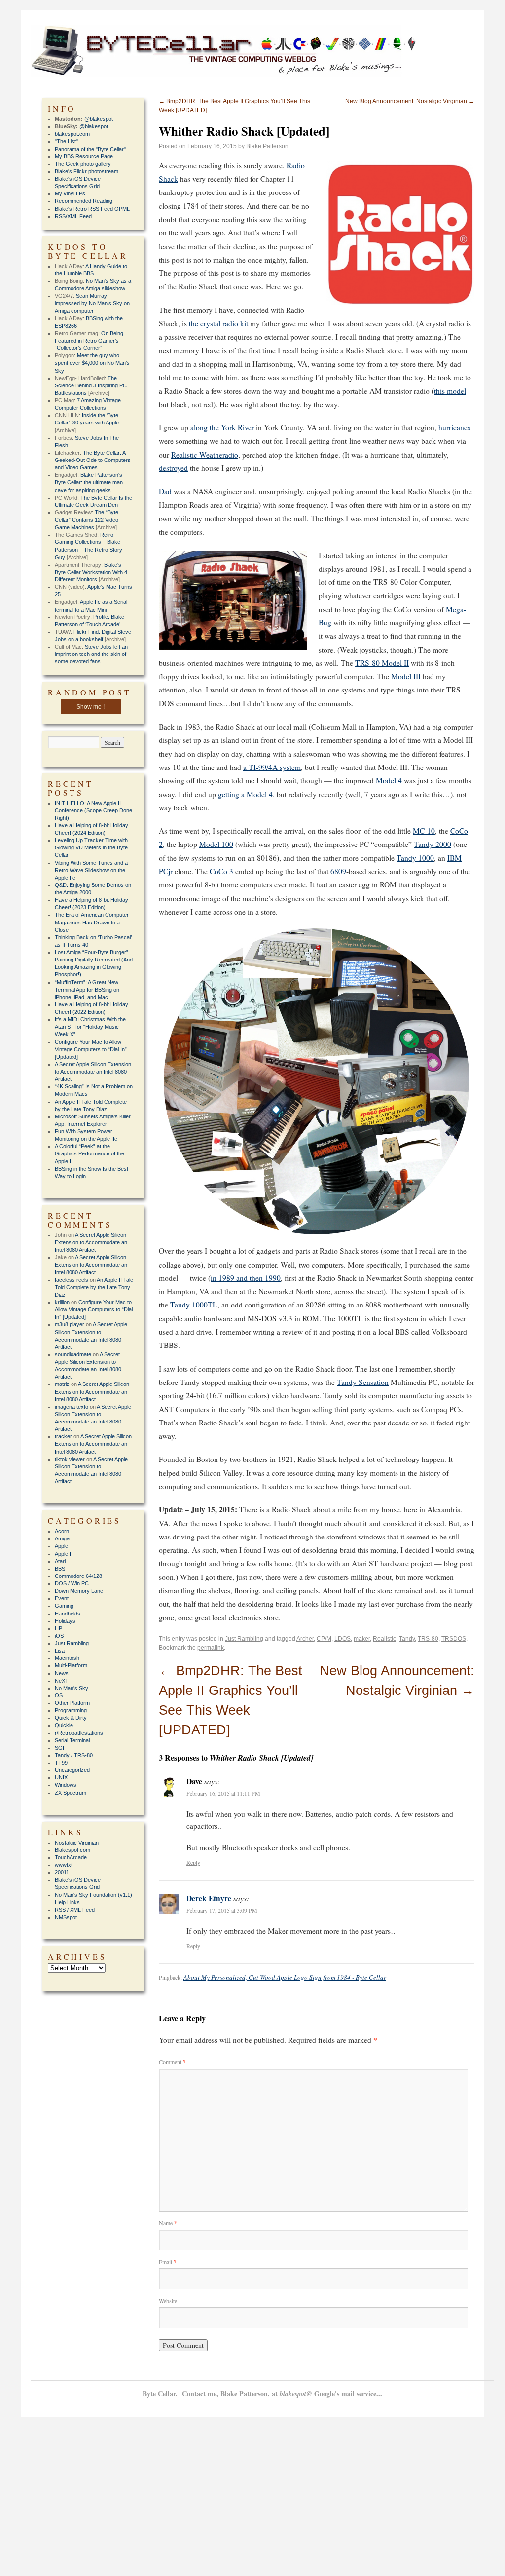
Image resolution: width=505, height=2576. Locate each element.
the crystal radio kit (218, 323)
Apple (61, 1546)
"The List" (66, 141)
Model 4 (389, 780)
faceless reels (72, 1280)
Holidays (65, 1621)
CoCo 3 (221, 871)
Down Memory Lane (79, 1591)
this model (450, 391)
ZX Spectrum (71, 1793)
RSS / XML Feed (75, 1910)
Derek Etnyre (209, 1898)
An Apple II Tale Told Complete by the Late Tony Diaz (94, 1287)
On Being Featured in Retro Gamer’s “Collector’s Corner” (89, 341)
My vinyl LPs (70, 193)
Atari (60, 1561)
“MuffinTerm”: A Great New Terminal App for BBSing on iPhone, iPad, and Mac (87, 990)
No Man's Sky (72, 1688)
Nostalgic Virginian (77, 1843)
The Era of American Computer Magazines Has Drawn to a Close (92, 922)
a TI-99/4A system (272, 767)
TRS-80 (428, 1639)
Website (168, 2301)
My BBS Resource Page (84, 156)
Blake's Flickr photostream (87, 171)
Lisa (60, 1651)
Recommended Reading (84, 201)
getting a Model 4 (245, 794)
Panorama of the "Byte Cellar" (90, 149)
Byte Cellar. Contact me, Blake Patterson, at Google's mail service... (262, 2394)
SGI (59, 1748)
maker (362, 1639)
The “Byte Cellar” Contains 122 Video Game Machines (87, 520)
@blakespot (99, 119)
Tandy (407, 1639)
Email (168, 2262)
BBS (60, 1569)
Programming (71, 1710)
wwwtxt (64, 1865)
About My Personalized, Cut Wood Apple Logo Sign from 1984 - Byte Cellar (285, 1977)
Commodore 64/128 (78, 1576)
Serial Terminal (72, 1740)
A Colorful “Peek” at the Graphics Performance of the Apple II (90, 1153)
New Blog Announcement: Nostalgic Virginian (410, 101)
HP (58, 1628)
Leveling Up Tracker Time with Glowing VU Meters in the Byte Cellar (91, 847)
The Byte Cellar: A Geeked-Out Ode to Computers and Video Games (93, 460)
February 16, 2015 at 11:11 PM (223, 1793)
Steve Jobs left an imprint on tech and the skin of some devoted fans (91, 654)
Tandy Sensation (363, 1382)
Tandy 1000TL (194, 1305)
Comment (172, 2062)
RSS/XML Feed (73, 216)
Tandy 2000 (433, 844)
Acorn (62, 1531)
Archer (305, 1639)
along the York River (222, 427)
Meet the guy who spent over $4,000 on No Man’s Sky (92, 363)
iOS (59, 1636)
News (62, 1673)
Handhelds (68, 1614)
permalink (211, 1648)
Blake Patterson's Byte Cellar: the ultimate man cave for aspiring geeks (89, 482)
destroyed (173, 468)
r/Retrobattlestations (79, 1733)
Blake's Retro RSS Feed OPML (92, 209)
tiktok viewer (70, 1459)
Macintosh (67, 1658)
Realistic (384, 1639)
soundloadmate (73, 1354)
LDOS (343, 1639)
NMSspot (66, 1917)
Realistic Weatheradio (205, 455)
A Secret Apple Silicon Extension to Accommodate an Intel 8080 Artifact (93, 1072)
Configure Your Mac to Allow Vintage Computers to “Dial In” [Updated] (91, 1049)
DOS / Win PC (72, 1583)
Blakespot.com (72, 1850)
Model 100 (216, 844)
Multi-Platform (71, 1665)
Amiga (62, 1538)
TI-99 (61, 1763)
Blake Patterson (267, 146)
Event (62, 1598)
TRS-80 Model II (382, 663)
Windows (66, 1785)
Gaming (64, 1606)
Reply (193, 1862)
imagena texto (72, 1407)
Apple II (64, 1554)
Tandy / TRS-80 (74, 1755)
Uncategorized (72, 1770)
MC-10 (424, 831)
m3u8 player (70, 1324)
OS (59, 1695)
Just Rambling (244, 1639)
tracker (63, 1436)
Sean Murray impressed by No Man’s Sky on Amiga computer (92, 303)
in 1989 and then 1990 (246, 1278)
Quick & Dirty (71, 1718)
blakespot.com (72, 134)
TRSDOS (454, 1639)
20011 (62, 1872)
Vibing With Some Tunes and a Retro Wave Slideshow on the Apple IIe (91, 870)
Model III (406, 676)
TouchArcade (71, 1857)
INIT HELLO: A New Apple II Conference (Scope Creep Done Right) (93, 810)
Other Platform (72, 1703)
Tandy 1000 (415, 858)
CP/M (324, 1639)
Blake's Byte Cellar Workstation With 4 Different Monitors (91, 572)
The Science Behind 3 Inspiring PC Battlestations (91, 385)
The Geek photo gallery (83, 164)
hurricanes (454, 427)
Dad (165, 491)
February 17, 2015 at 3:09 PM (222, 1910)
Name (168, 2223)
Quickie (64, 1725)
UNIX (61, 1777)
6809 (338, 871)
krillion (62, 1302)
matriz (62, 1384)
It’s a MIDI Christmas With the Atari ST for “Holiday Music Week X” (90, 1027)
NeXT (62, 1681)
